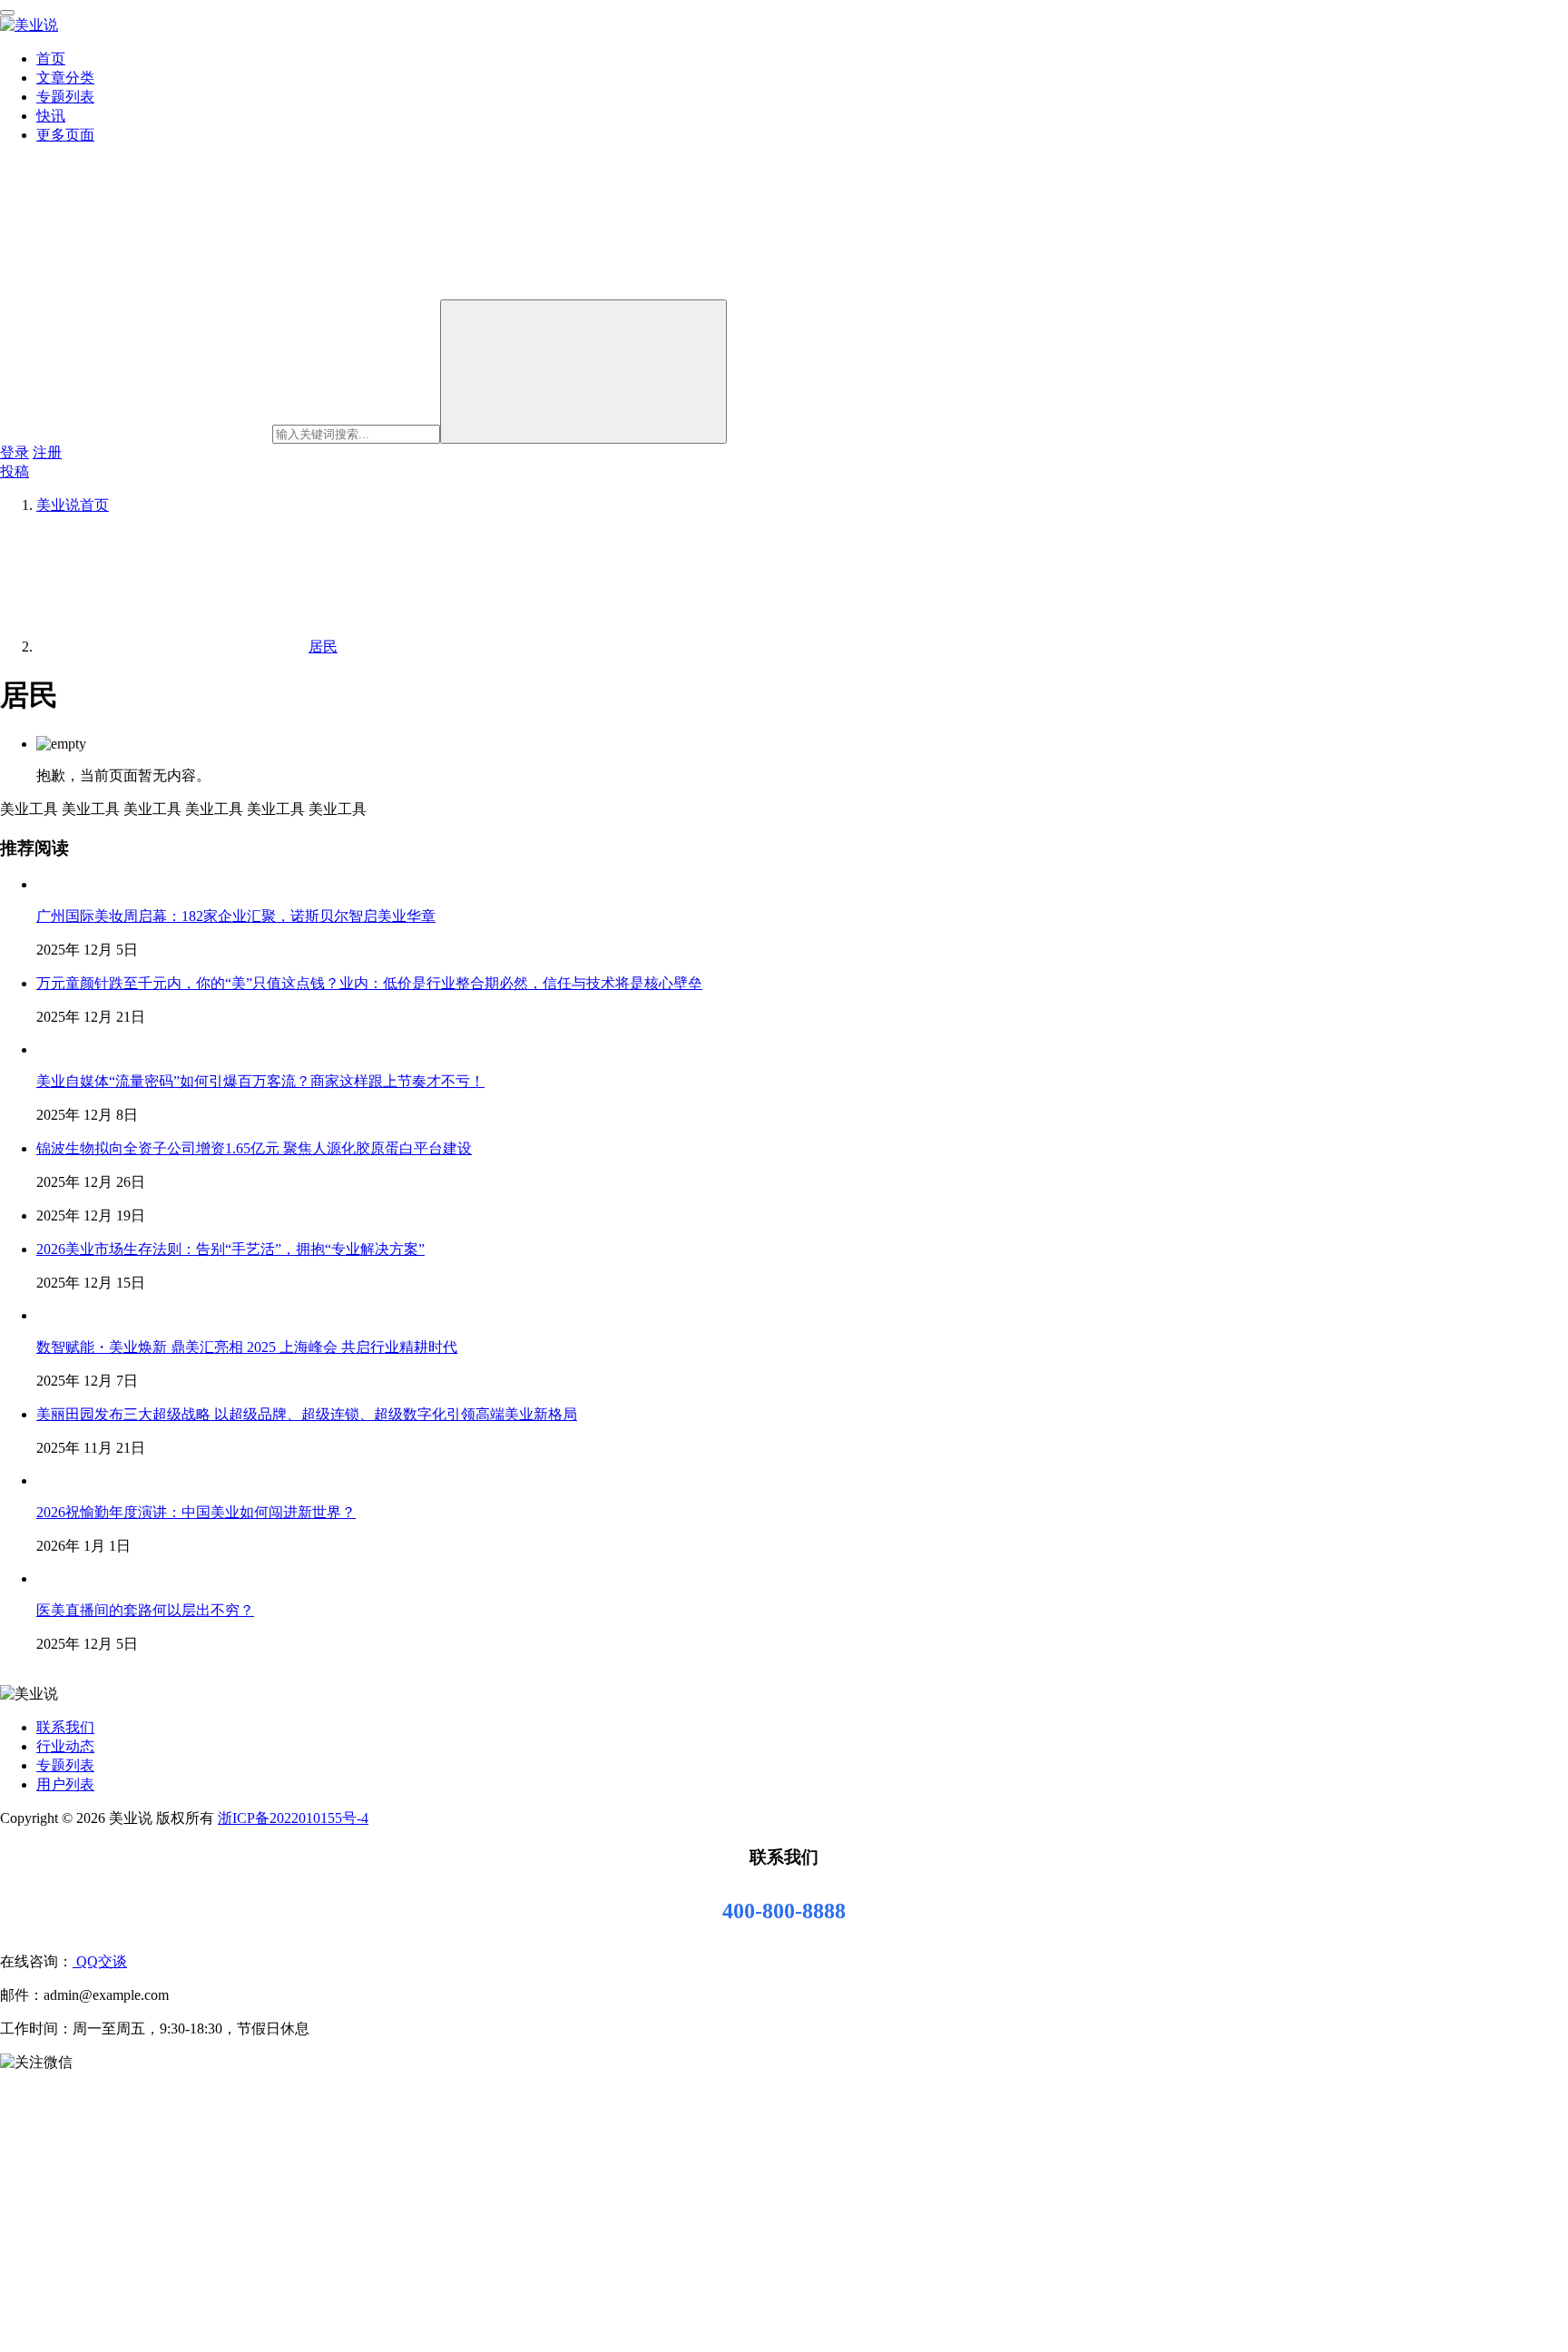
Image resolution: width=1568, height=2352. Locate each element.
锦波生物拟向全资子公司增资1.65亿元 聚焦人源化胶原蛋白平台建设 (254, 1148)
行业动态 (65, 1746)
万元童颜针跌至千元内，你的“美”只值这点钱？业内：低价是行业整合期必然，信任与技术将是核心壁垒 (369, 983)
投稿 (15, 471)
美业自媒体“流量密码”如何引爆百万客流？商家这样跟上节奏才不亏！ (260, 1081)
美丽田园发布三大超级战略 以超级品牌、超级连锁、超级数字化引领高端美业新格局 (307, 1414)
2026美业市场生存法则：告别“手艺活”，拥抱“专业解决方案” (230, 1249)
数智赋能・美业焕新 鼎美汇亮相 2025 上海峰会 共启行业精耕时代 (247, 1347)
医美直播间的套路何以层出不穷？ (145, 1610)
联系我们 (65, 1727)
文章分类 (65, 78)
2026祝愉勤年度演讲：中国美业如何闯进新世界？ (196, 1512)
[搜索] (583, 372)
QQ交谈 (100, 1961)
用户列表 (65, 1784)
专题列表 (65, 97)
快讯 (51, 116)
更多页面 (65, 135)
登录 (15, 452)
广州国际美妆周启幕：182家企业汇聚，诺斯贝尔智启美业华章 (236, 916)
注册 (47, 452)
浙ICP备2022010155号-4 (293, 1818)
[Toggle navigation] (7, 13)
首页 (51, 59)
